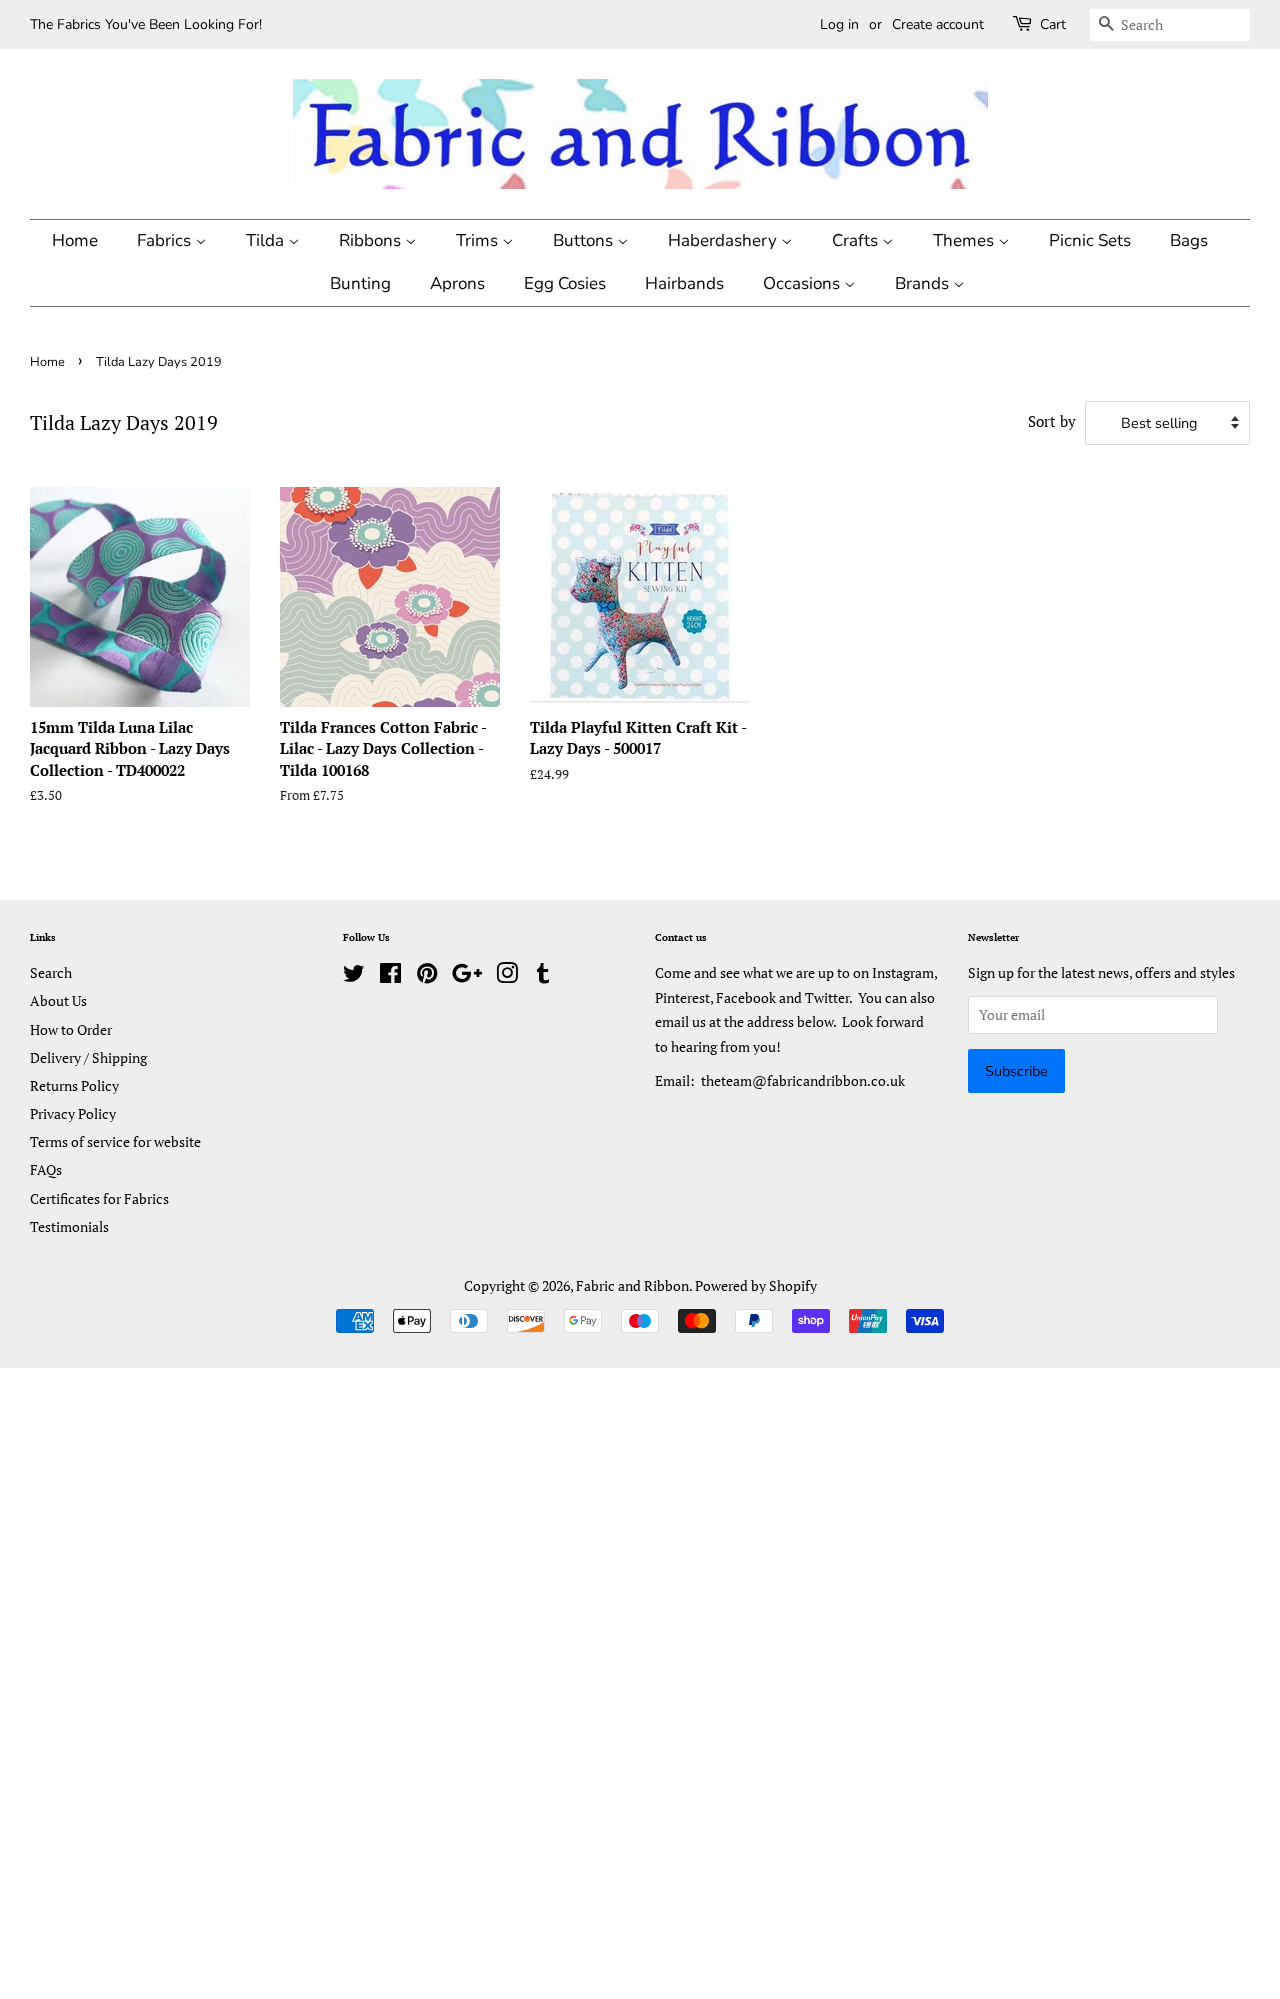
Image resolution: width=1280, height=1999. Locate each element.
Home (75, 240)
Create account (938, 24)
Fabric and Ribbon (632, 1285)
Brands (924, 283)
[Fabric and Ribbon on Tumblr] (543, 976)
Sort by (1052, 421)
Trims (479, 240)
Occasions (803, 283)
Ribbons (372, 240)
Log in (839, 24)
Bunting (360, 283)
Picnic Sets (1090, 240)
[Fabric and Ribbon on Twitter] (354, 976)
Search (51, 972)
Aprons (457, 283)
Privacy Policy (73, 1113)
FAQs (46, 1169)
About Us (58, 1000)
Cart (1053, 24)
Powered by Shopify (756, 1285)
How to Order (71, 1029)
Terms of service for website (115, 1141)
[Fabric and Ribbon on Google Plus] (467, 976)
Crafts (857, 240)
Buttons (585, 240)
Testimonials (69, 1226)
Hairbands (684, 283)
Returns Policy (74, 1085)
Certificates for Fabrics (99, 1198)
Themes (965, 240)
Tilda (267, 240)
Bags (1189, 240)
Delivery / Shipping (88, 1057)
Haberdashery (724, 240)
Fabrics (166, 240)
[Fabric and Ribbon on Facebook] (390, 976)
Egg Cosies (565, 283)
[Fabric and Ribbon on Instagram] (507, 976)
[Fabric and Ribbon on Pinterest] (427, 976)
